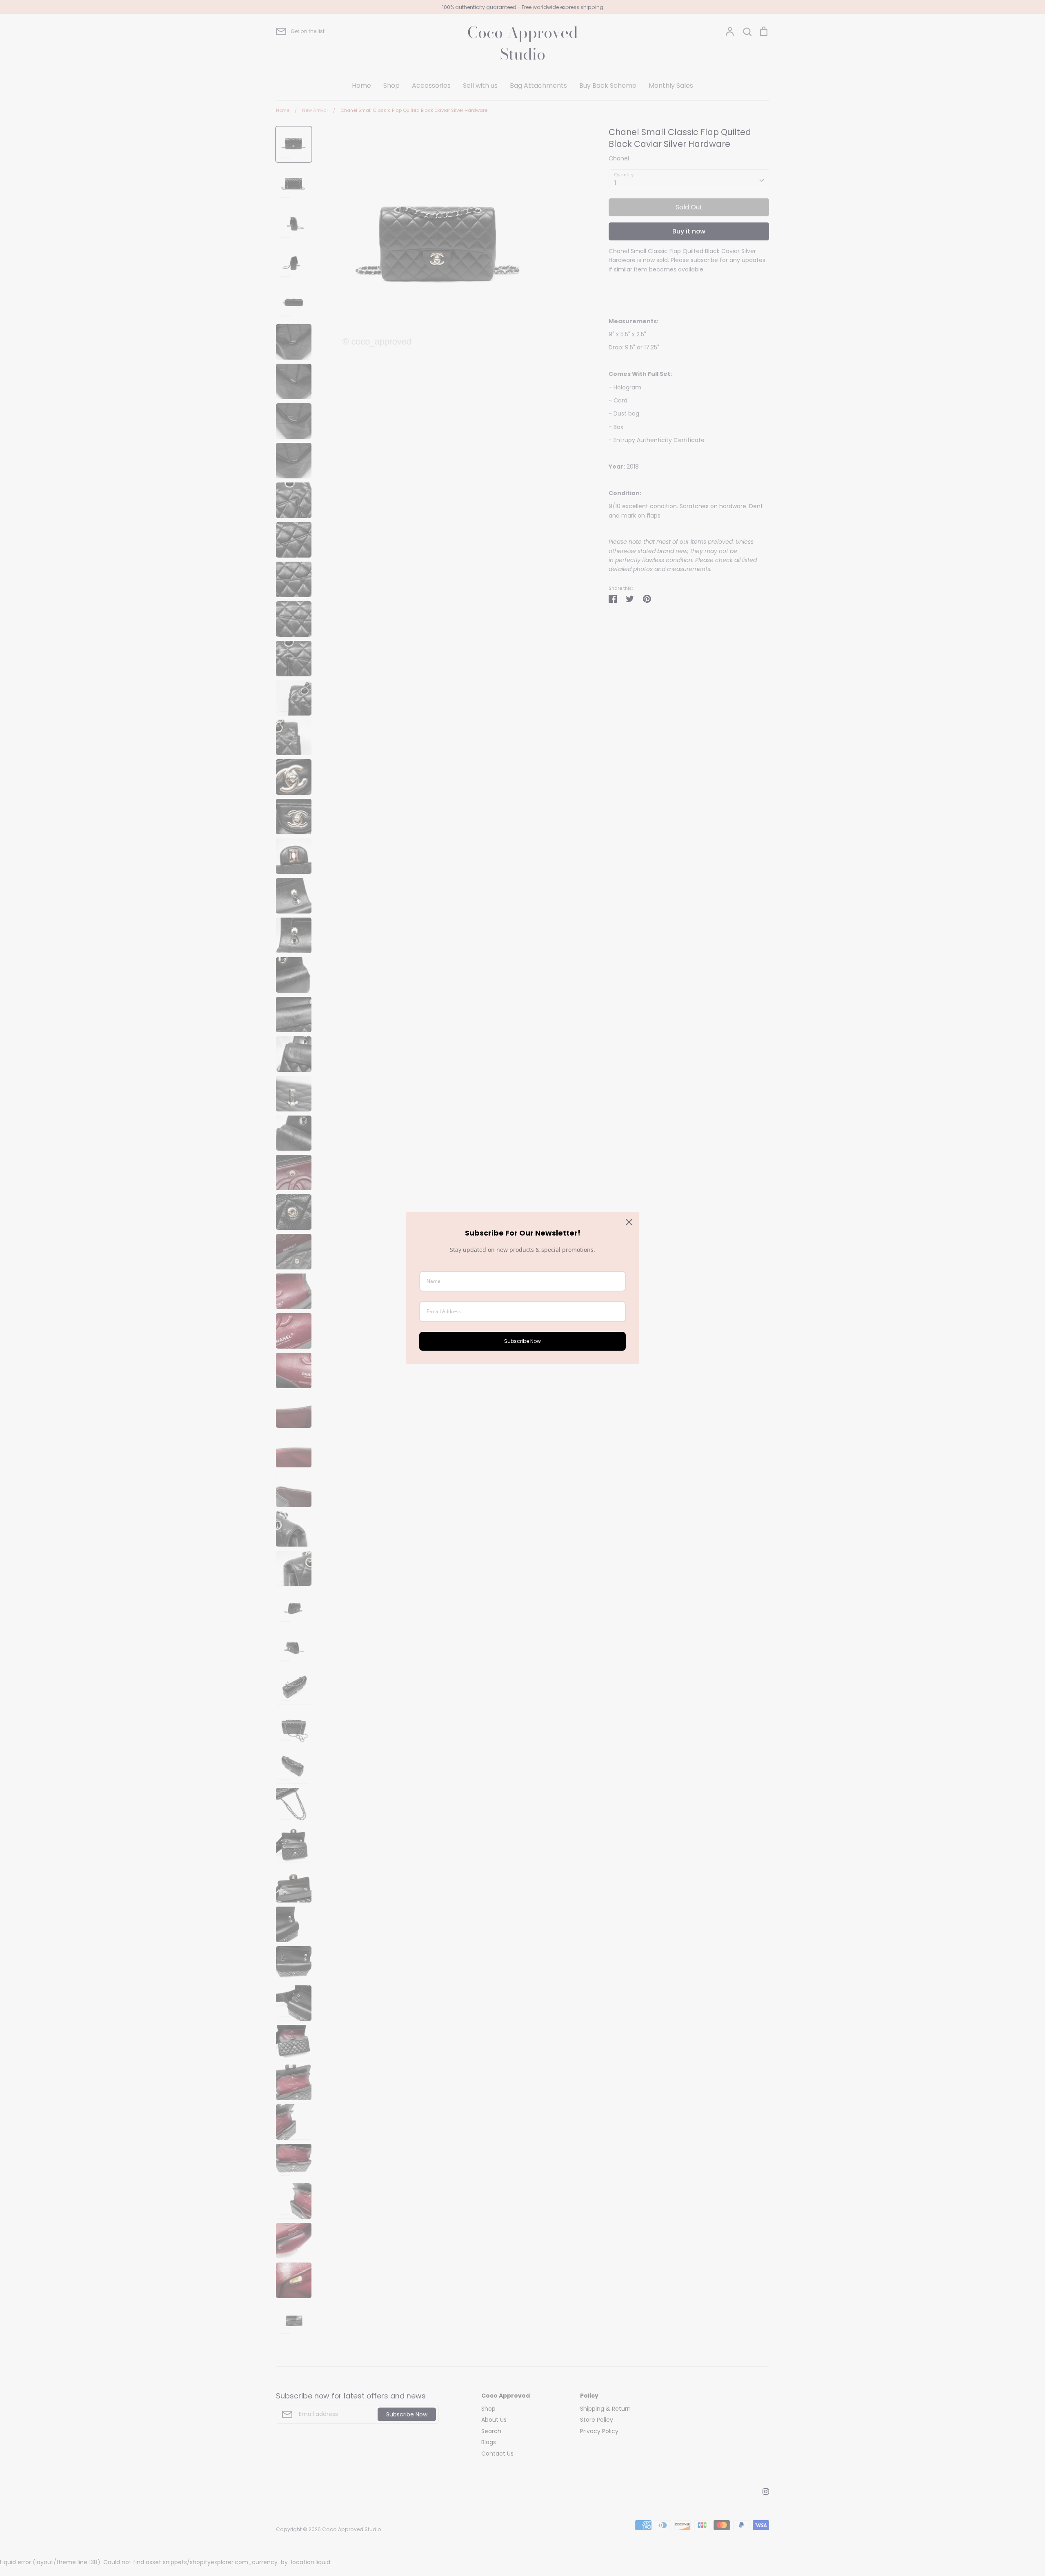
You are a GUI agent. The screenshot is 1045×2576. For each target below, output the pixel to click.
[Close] (629, 1222)
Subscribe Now (522, 1341)
